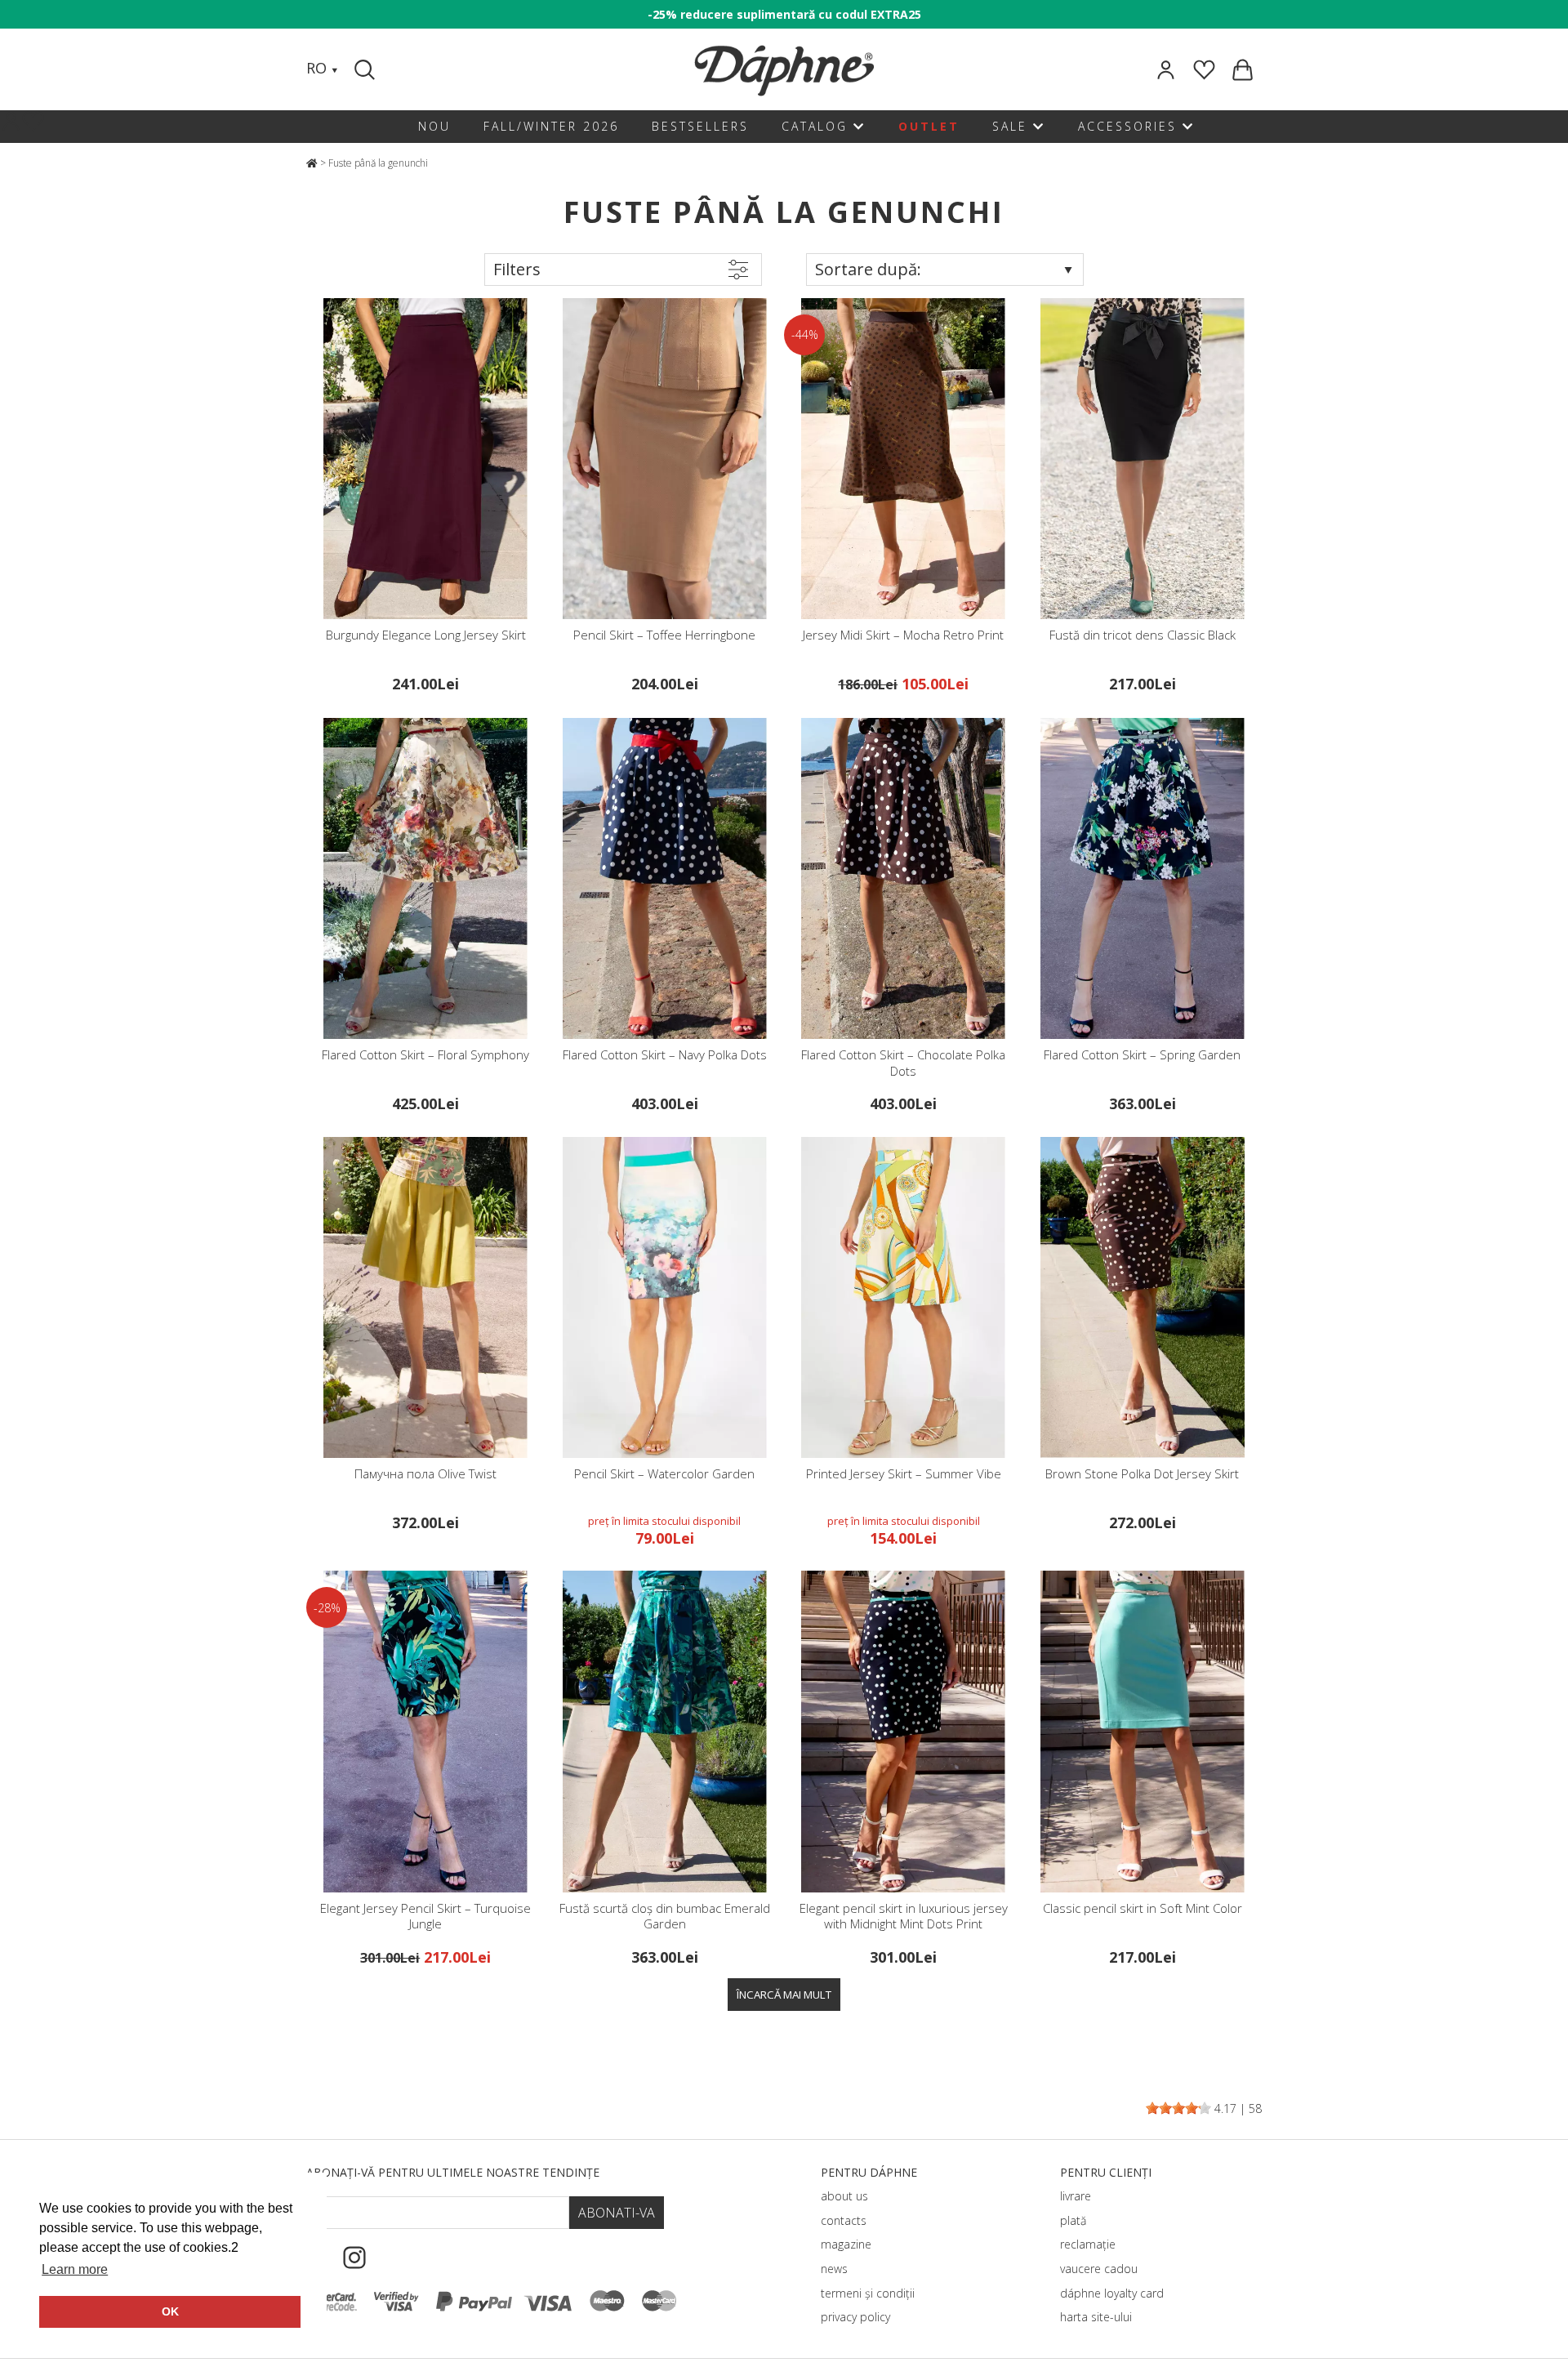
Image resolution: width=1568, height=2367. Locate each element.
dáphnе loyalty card (1112, 2293)
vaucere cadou (1099, 2269)
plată (1073, 2220)
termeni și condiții (868, 2293)
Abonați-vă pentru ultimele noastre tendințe (453, 2172)
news (834, 2269)
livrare (1076, 2196)
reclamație (1088, 2244)
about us (844, 2196)
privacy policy (855, 2317)
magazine (846, 2244)
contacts (844, 2220)
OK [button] (170, 2311)
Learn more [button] (75, 2269)
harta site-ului (1096, 2317)
